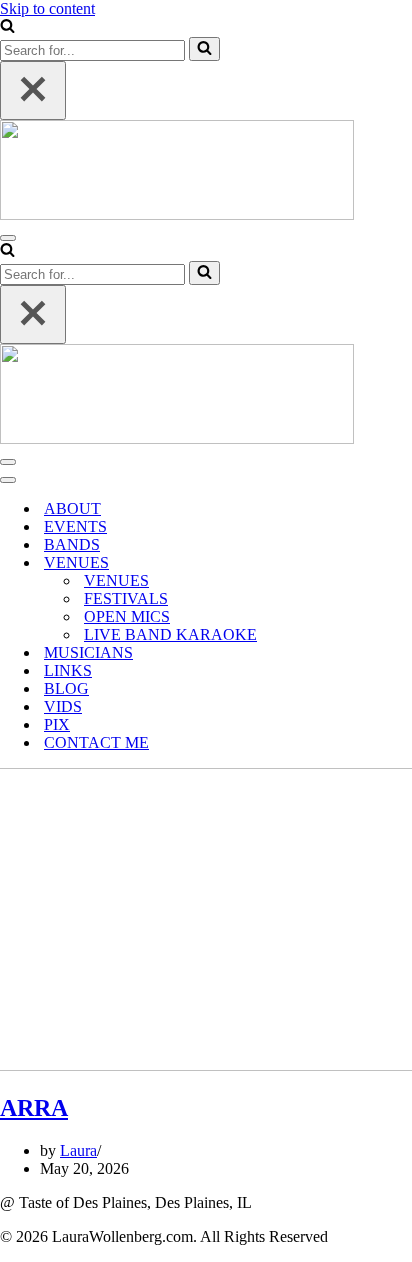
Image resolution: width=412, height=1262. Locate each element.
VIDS (63, 706)
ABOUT (72, 508)
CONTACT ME (96, 742)
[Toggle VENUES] (350, 563)
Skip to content (47, 8)
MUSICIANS (88, 652)
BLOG (66, 688)
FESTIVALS (126, 598)
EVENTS (75, 526)
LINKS (68, 670)
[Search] (7, 27)
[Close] (33, 90)
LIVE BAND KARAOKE (170, 634)
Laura (78, 1150)
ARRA (34, 1108)
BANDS (72, 544)
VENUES (116, 580)
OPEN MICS (127, 616)
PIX (57, 724)
